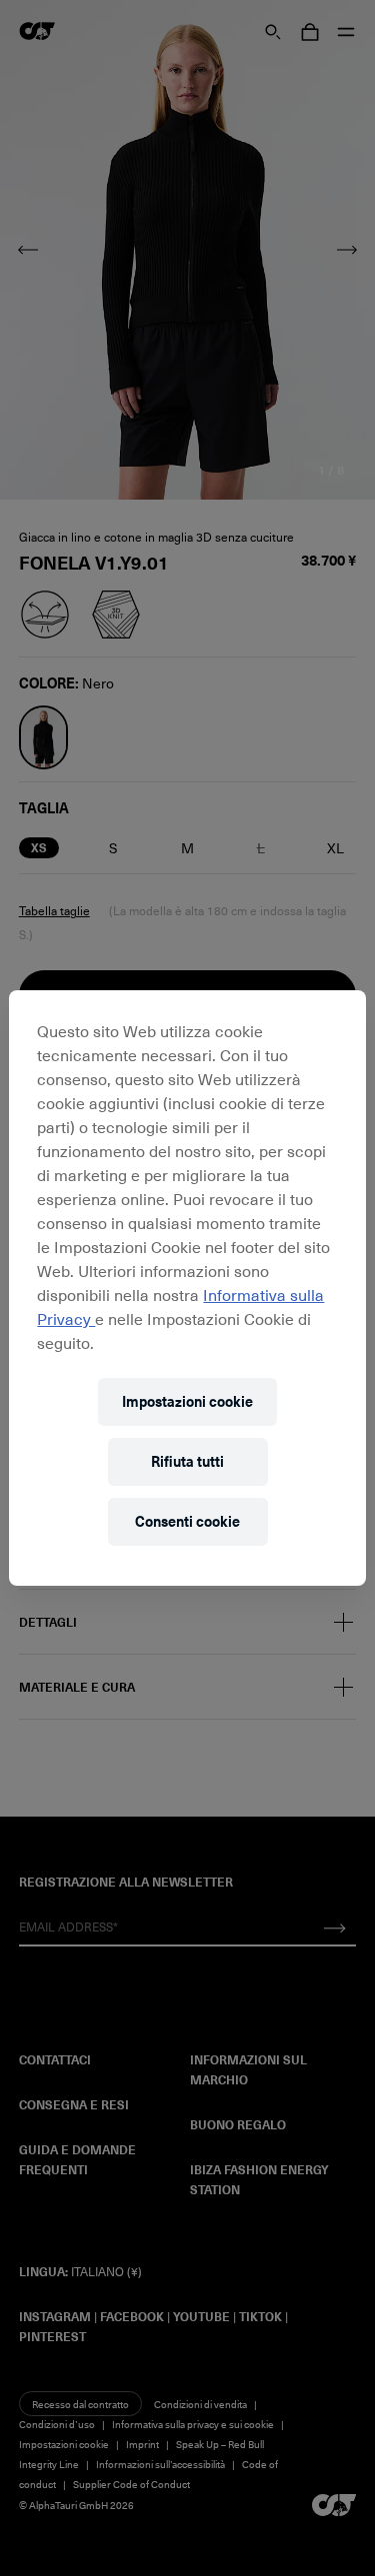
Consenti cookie (187, 1521)
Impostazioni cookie (187, 1401)
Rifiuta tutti (187, 1461)
